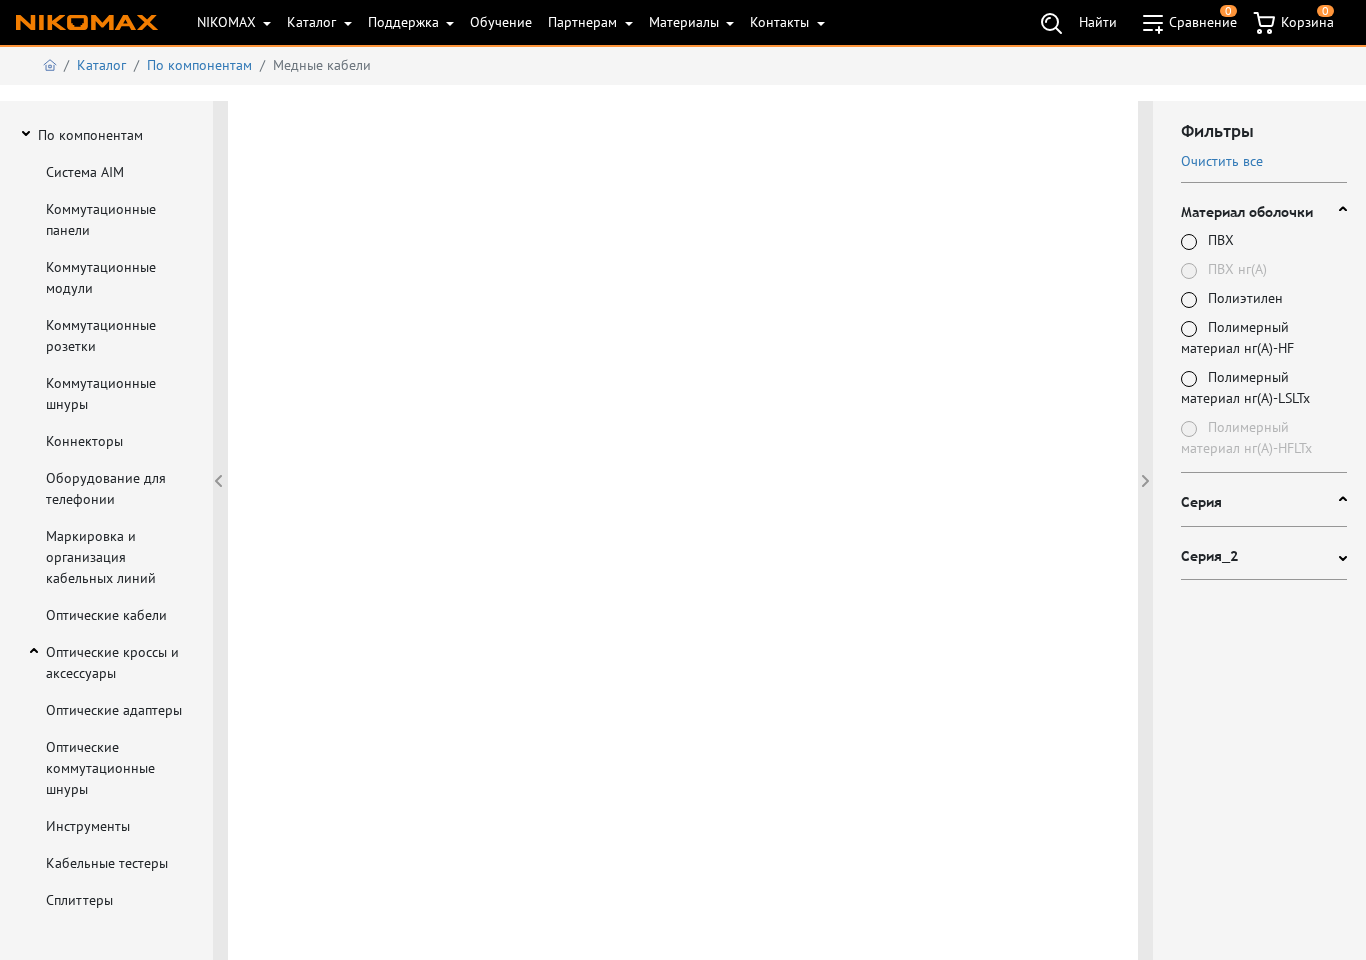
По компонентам (199, 65)
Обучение (501, 22)
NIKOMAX (228, 22)
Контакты (781, 22)
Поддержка (405, 22)
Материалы (686, 22)
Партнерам (584, 22)
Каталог (313, 22)
